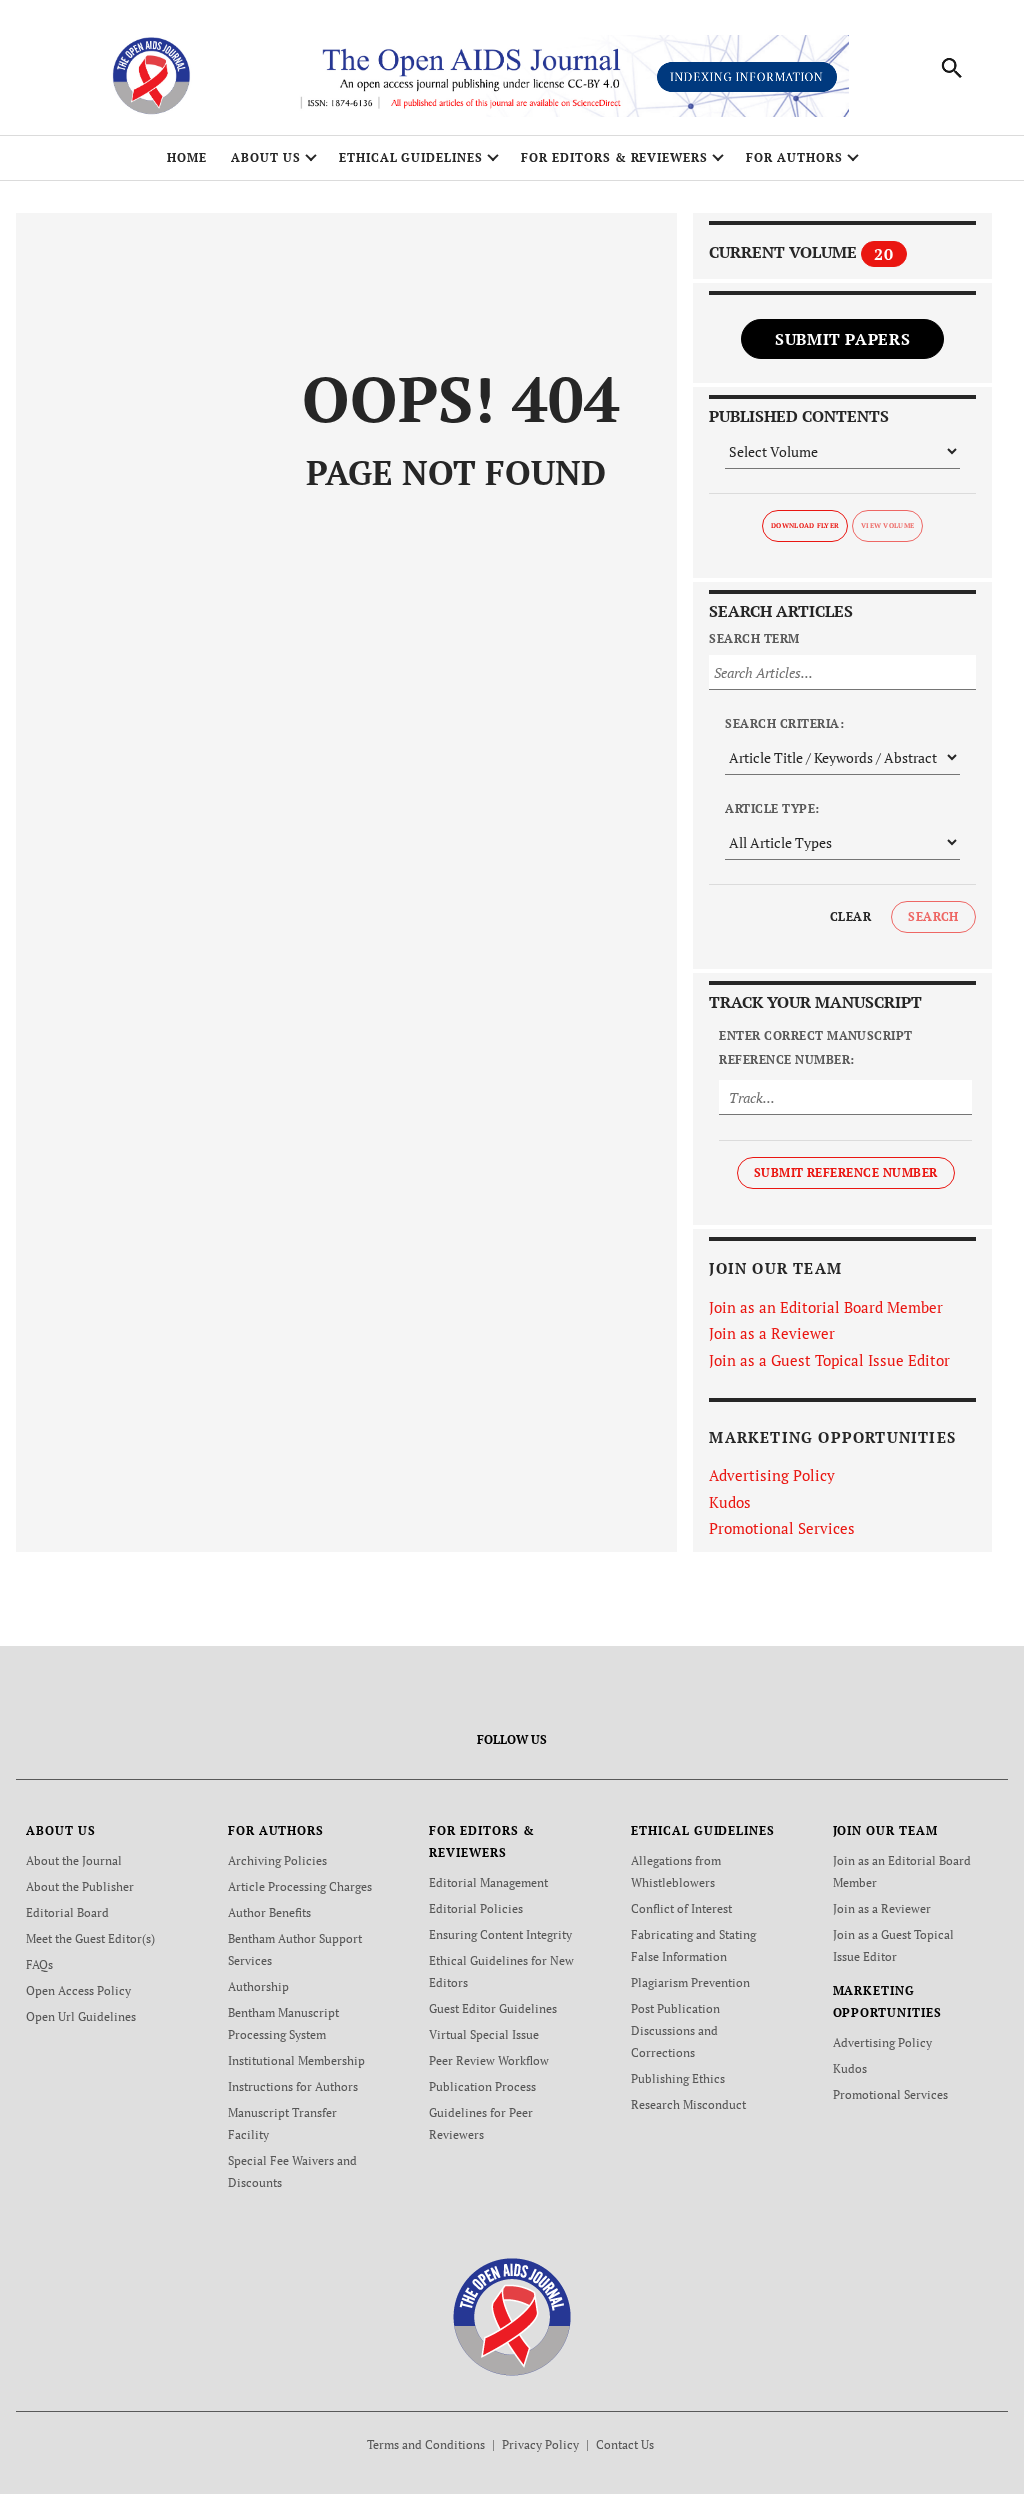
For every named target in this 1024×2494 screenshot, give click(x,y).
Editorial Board (67, 1912)
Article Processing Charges (300, 1886)
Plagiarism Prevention (690, 1982)
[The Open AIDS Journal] (512, 2315)
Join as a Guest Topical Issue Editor (829, 1360)
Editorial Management (488, 1882)
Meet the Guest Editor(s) (90, 1938)
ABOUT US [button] (266, 157)
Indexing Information (747, 76)
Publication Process (482, 2086)
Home (187, 157)
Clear (850, 916)
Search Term (754, 638)
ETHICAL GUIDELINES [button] (411, 157)
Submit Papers (842, 339)
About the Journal (74, 1860)
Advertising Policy (772, 1475)
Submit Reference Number (846, 1172)
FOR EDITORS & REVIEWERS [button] (614, 157)
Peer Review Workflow (489, 2060)
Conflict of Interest (681, 1908)
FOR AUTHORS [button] (794, 157)
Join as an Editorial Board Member (826, 1307)
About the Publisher (80, 1886)
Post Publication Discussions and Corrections (675, 2030)
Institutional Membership (296, 2060)
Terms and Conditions (426, 2444)
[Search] (952, 68)
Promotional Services (782, 1528)
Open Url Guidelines (81, 2016)
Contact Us (625, 2444)
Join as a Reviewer (772, 1333)
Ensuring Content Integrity (500, 1934)
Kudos (730, 1502)
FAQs (39, 1964)
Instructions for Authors (293, 2086)
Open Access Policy (78, 1990)
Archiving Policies (277, 1860)
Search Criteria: (784, 723)
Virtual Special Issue (484, 2034)
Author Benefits (269, 1912)
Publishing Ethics (678, 2078)
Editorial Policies (476, 1908)
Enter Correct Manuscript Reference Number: (816, 1047)
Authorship (258, 1986)
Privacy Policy (540, 2444)
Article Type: (772, 808)
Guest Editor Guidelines (493, 2008)
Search (933, 916)
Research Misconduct (688, 2104)
